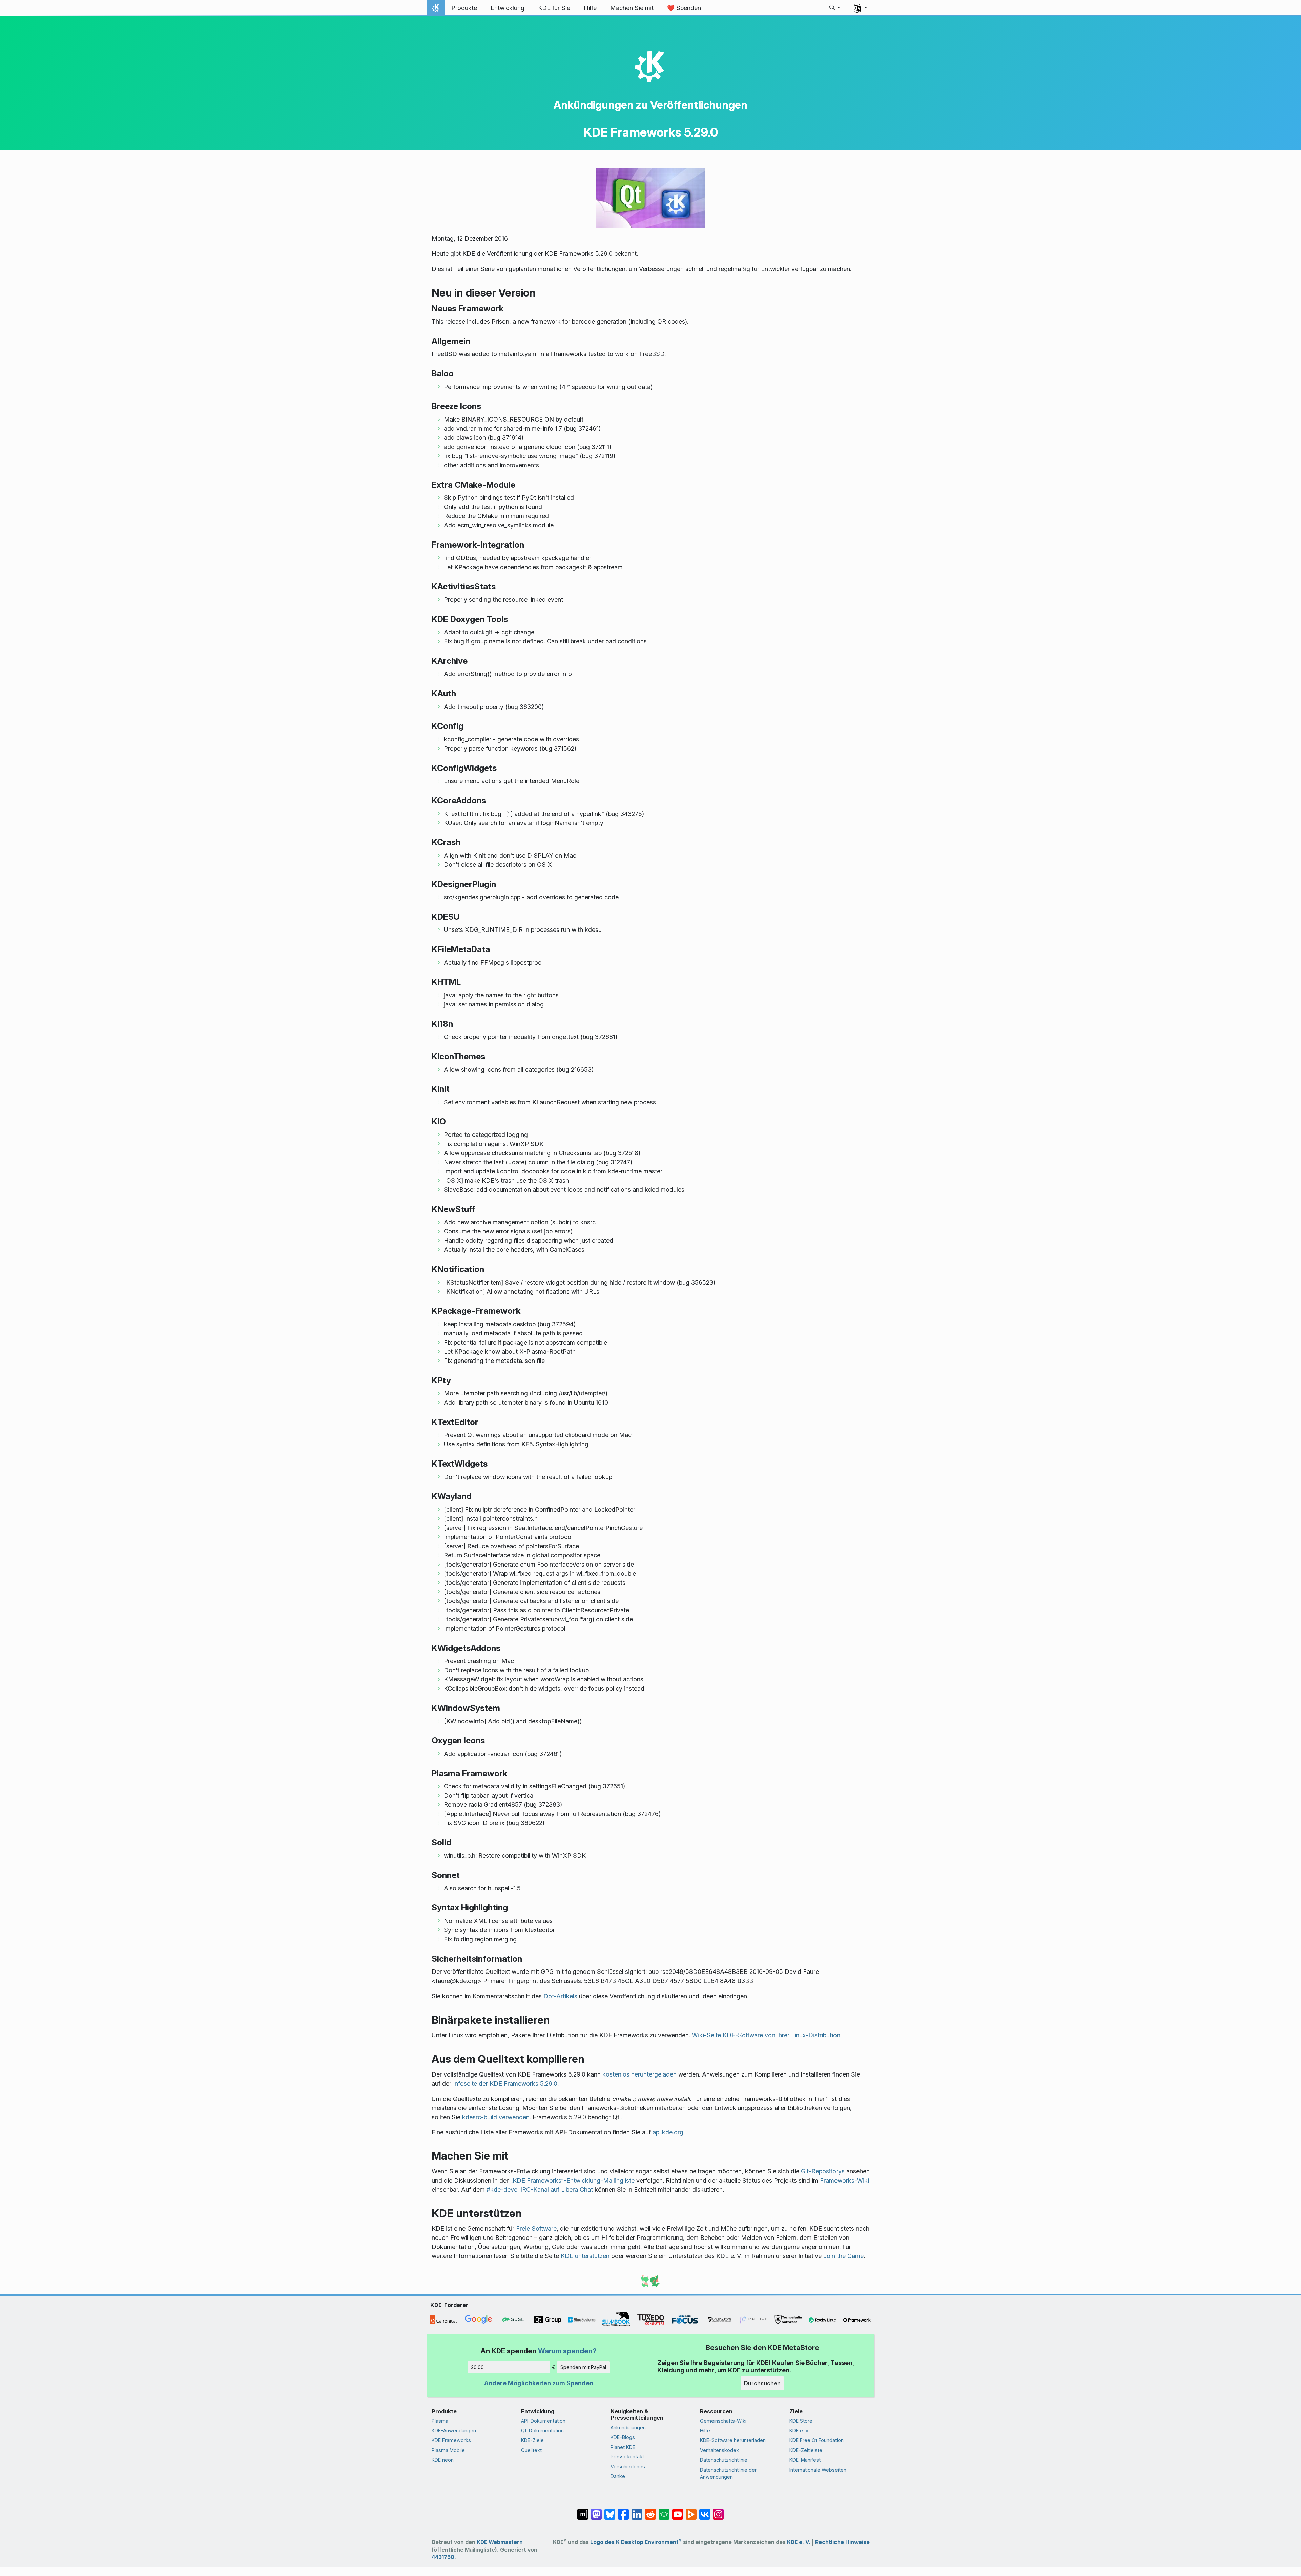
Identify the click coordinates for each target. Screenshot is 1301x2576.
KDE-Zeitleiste (806, 2450)
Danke (618, 2476)
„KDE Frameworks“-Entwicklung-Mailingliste (572, 2180)
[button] (835, 8)
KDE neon (443, 2460)
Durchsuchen (762, 2383)
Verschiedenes (628, 2466)
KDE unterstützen (585, 2256)
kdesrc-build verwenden (496, 2117)
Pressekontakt (627, 2457)
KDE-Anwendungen (454, 2430)
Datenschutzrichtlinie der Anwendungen (728, 2473)
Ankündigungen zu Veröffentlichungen (650, 105)
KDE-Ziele (532, 2440)
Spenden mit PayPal (583, 2367)
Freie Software (536, 2229)
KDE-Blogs (623, 2437)
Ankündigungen (628, 2427)
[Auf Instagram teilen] (718, 2511)
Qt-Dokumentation (542, 2430)
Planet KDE (623, 2447)
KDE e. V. (799, 2430)
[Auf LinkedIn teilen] (637, 2511)
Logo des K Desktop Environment (636, 2542)
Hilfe (705, 2430)
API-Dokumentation (543, 2421)
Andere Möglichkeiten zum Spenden (539, 2383)
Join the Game (843, 2256)
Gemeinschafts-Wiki (723, 2421)
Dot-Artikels (560, 1996)
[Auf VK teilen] (705, 2511)
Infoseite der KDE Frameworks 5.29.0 (505, 2083)
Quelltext (531, 2450)
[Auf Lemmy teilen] (664, 2511)
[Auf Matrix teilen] (583, 2511)
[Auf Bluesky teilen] (610, 2511)
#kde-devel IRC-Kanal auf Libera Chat (540, 2190)
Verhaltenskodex (719, 2450)
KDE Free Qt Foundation (817, 2440)
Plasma (440, 2421)
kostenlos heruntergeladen (639, 2074)
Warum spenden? (567, 2351)
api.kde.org (668, 2132)
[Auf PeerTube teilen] (691, 2511)
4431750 (443, 2557)
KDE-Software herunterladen (733, 2440)
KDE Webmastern (500, 2542)
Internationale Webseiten (818, 2470)
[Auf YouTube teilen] (678, 2511)
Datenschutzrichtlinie (724, 2460)
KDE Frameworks (451, 2440)
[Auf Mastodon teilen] (596, 2511)
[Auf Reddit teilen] (650, 2511)
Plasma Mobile (448, 2450)
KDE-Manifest (805, 2460)
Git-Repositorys (823, 2171)
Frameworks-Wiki (844, 2180)
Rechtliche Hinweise (842, 2542)
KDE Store (801, 2421)
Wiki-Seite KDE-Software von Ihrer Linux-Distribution (766, 2035)
